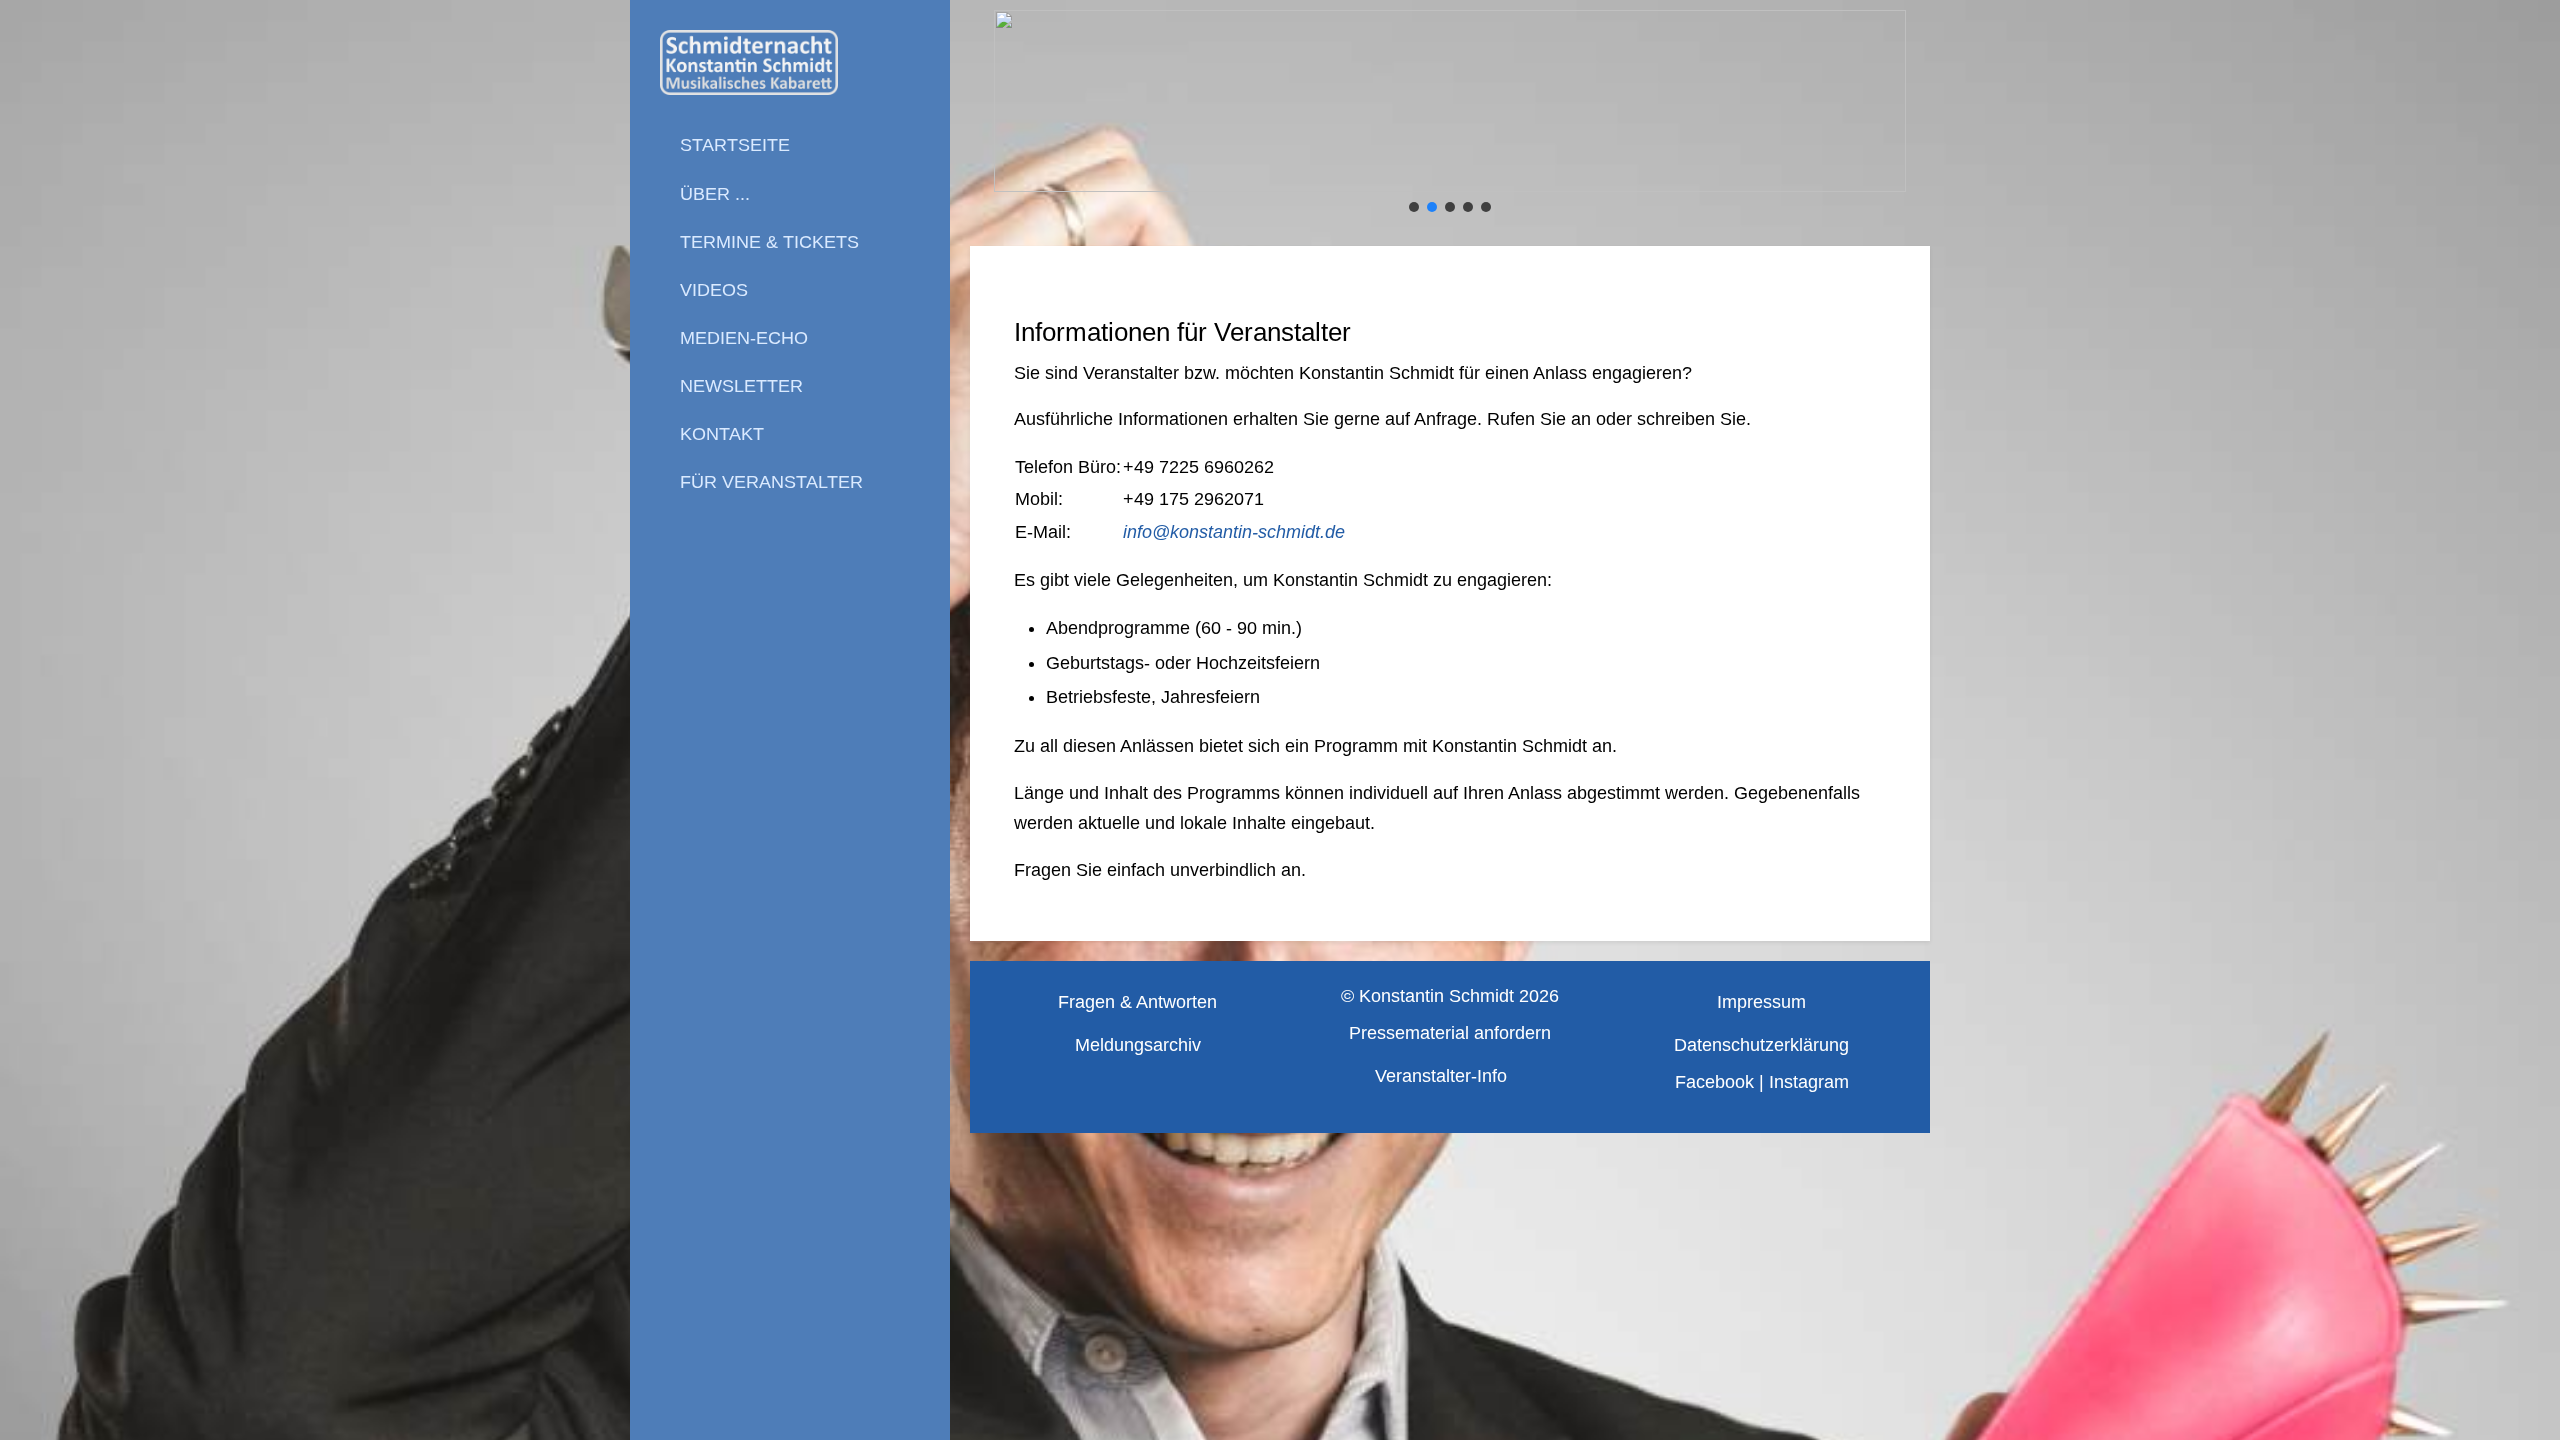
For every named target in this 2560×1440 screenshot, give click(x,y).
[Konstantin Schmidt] (790, 62)
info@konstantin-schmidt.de (1234, 532)
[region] (1450, 113)
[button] (1450, 101)
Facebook (1714, 1082)
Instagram (1809, 1082)
